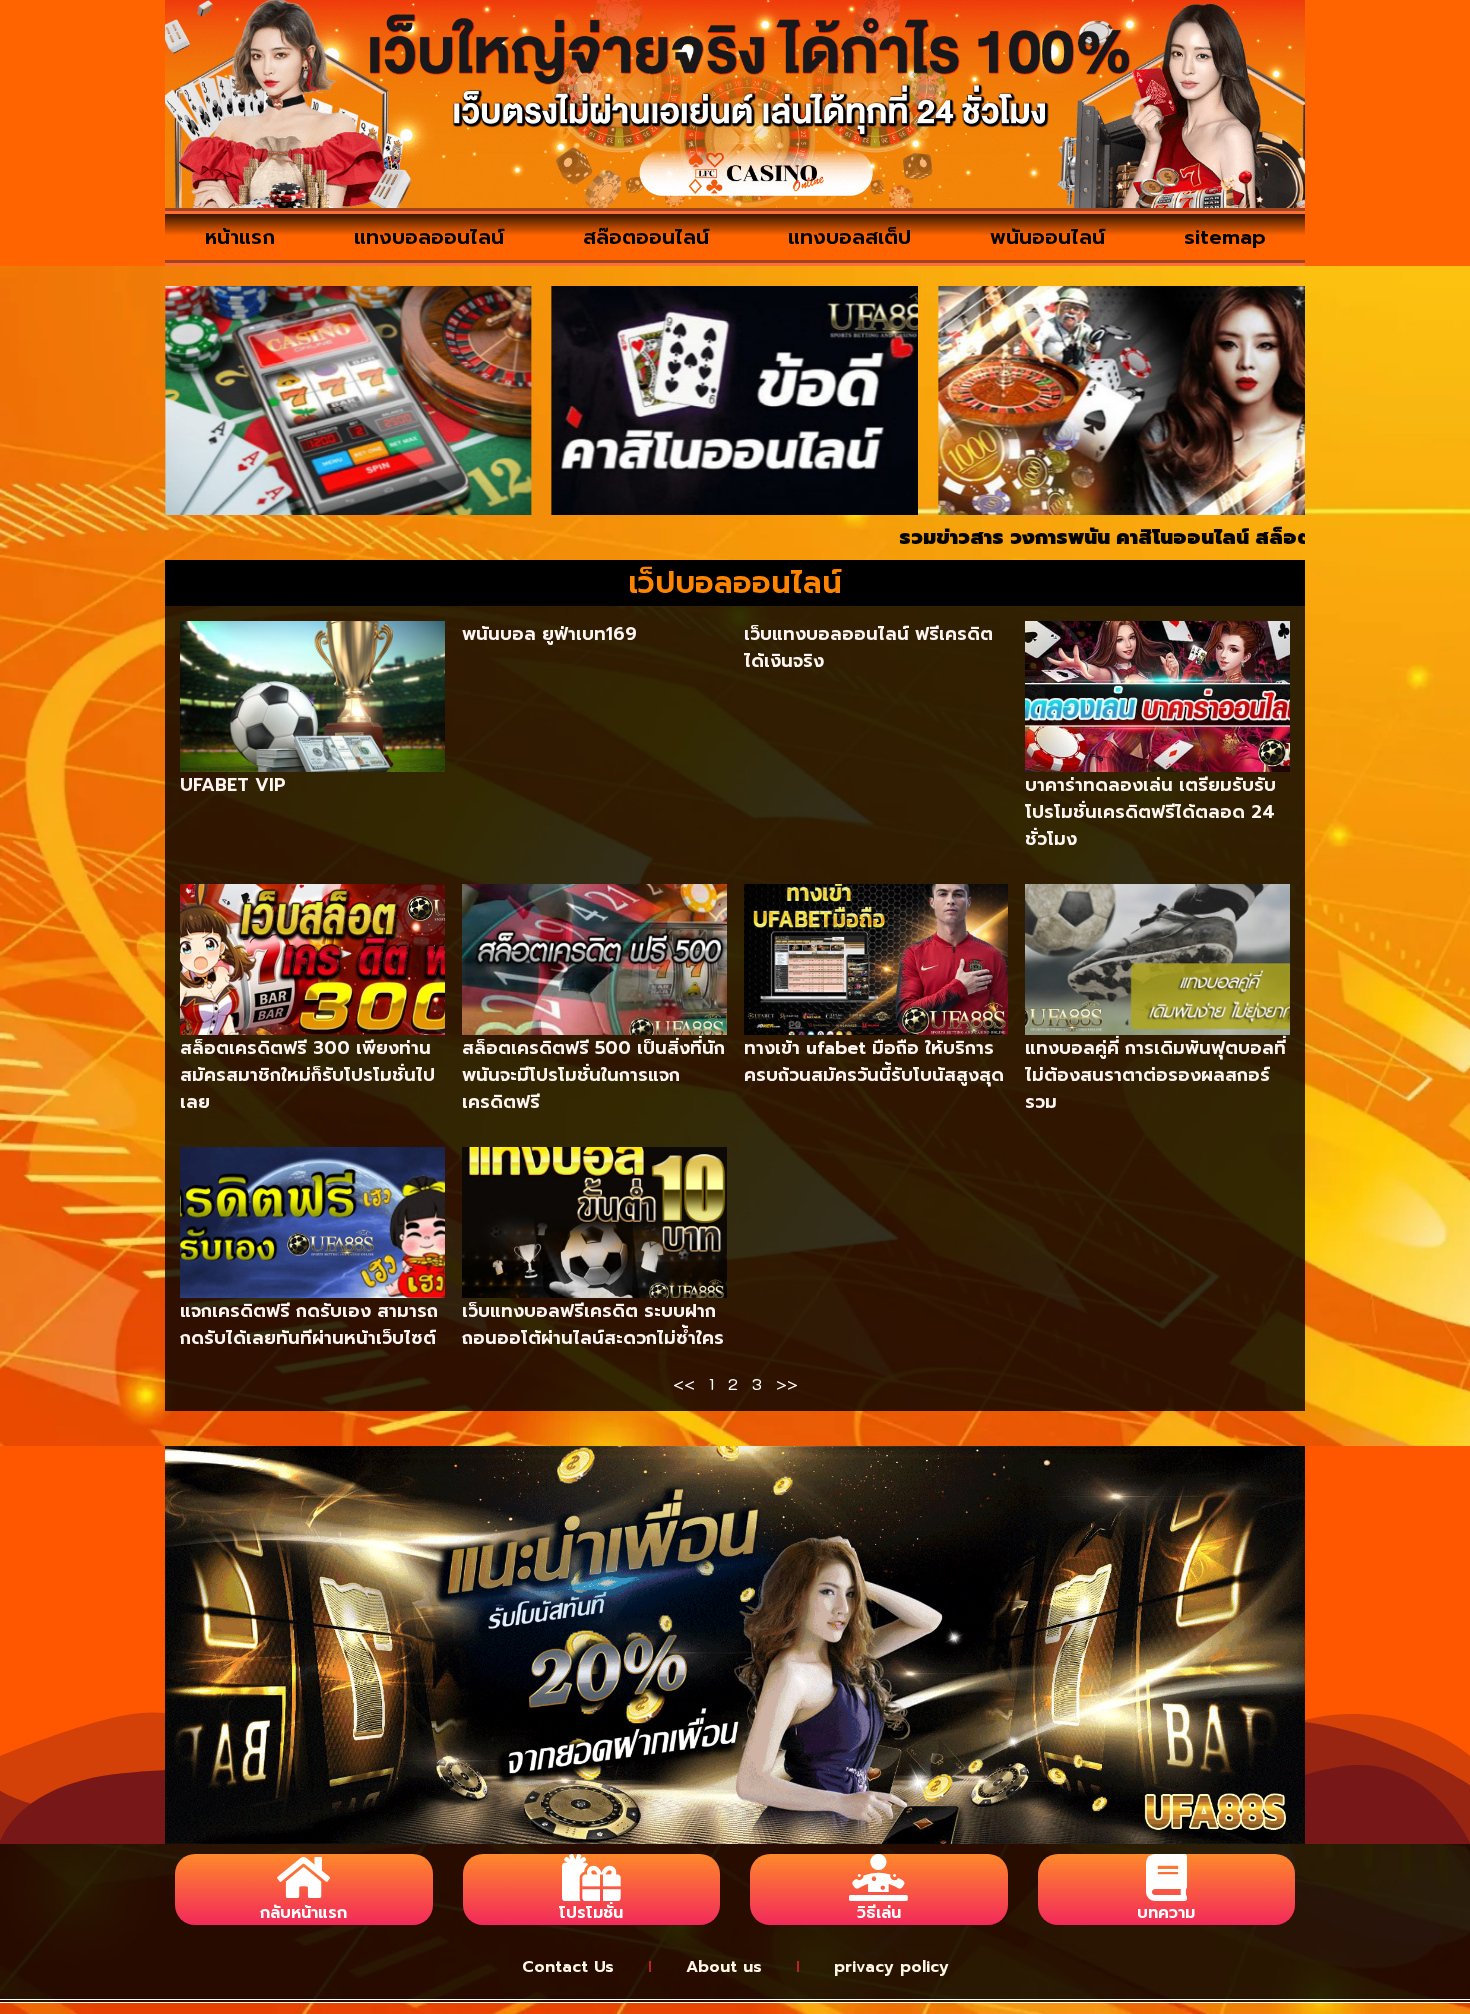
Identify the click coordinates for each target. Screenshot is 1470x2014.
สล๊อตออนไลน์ (646, 237)
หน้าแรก (240, 237)
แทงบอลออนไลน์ (429, 237)
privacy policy (891, 1967)
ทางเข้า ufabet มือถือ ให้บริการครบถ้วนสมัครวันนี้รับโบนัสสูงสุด (874, 1061)
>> (787, 1383)
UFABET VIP (233, 785)
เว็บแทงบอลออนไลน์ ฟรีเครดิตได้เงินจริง (868, 647)
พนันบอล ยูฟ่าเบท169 (549, 634)
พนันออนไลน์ (1047, 237)
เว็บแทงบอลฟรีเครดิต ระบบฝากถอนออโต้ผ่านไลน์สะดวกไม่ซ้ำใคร (593, 1324)
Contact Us (568, 1967)
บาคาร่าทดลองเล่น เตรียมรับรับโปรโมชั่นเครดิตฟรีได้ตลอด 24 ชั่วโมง (1150, 812)
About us (724, 1967)
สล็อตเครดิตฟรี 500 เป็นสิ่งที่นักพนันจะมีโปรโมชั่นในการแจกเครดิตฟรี (593, 1075)
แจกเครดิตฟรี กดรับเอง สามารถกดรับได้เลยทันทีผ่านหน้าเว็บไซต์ (309, 1324)
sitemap (1225, 237)
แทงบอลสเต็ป (849, 237)
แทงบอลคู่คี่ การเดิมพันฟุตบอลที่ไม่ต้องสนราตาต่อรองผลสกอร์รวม (1155, 1075)
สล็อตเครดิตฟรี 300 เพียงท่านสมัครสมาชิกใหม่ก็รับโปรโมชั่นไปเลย (307, 1075)
